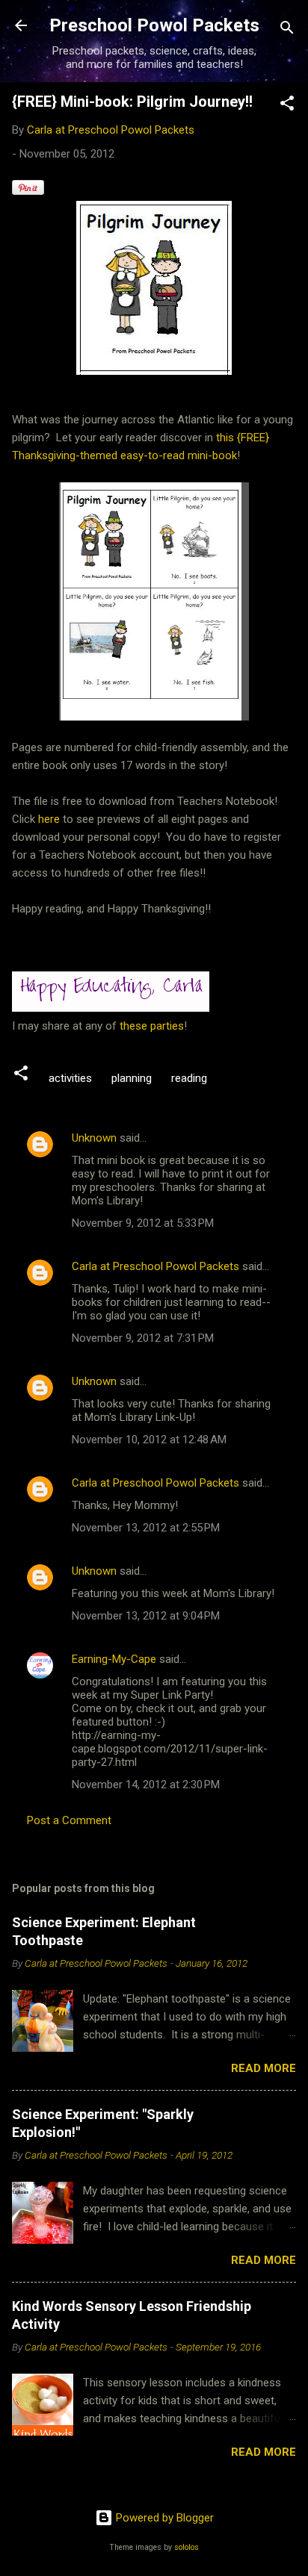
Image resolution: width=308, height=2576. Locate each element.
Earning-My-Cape (114, 1659)
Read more (264, 2068)
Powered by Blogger (163, 2518)
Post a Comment (69, 1820)
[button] (287, 106)
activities (70, 1078)
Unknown (94, 1138)
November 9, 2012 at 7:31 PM (143, 1338)
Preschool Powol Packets (154, 25)
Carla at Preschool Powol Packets (155, 1266)
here (50, 819)
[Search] (287, 30)
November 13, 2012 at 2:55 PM (146, 1528)
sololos (187, 2547)
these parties (150, 1026)
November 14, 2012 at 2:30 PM (146, 1785)
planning (132, 1078)
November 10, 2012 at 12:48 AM (149, 1440)
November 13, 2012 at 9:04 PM (146, 1616)
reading (189, 1078)
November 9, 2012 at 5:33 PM (143, 1223)
